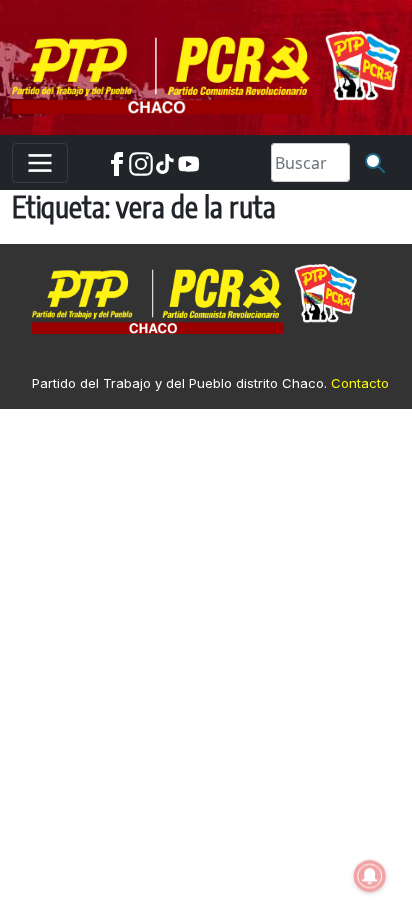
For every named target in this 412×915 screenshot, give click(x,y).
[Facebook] (117, 162)
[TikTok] (165, 162)
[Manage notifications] (370, 876)
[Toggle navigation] (40, 163)
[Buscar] (375, 163)
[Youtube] (189, 162)
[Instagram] (141, 162)
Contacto (360, 383)
